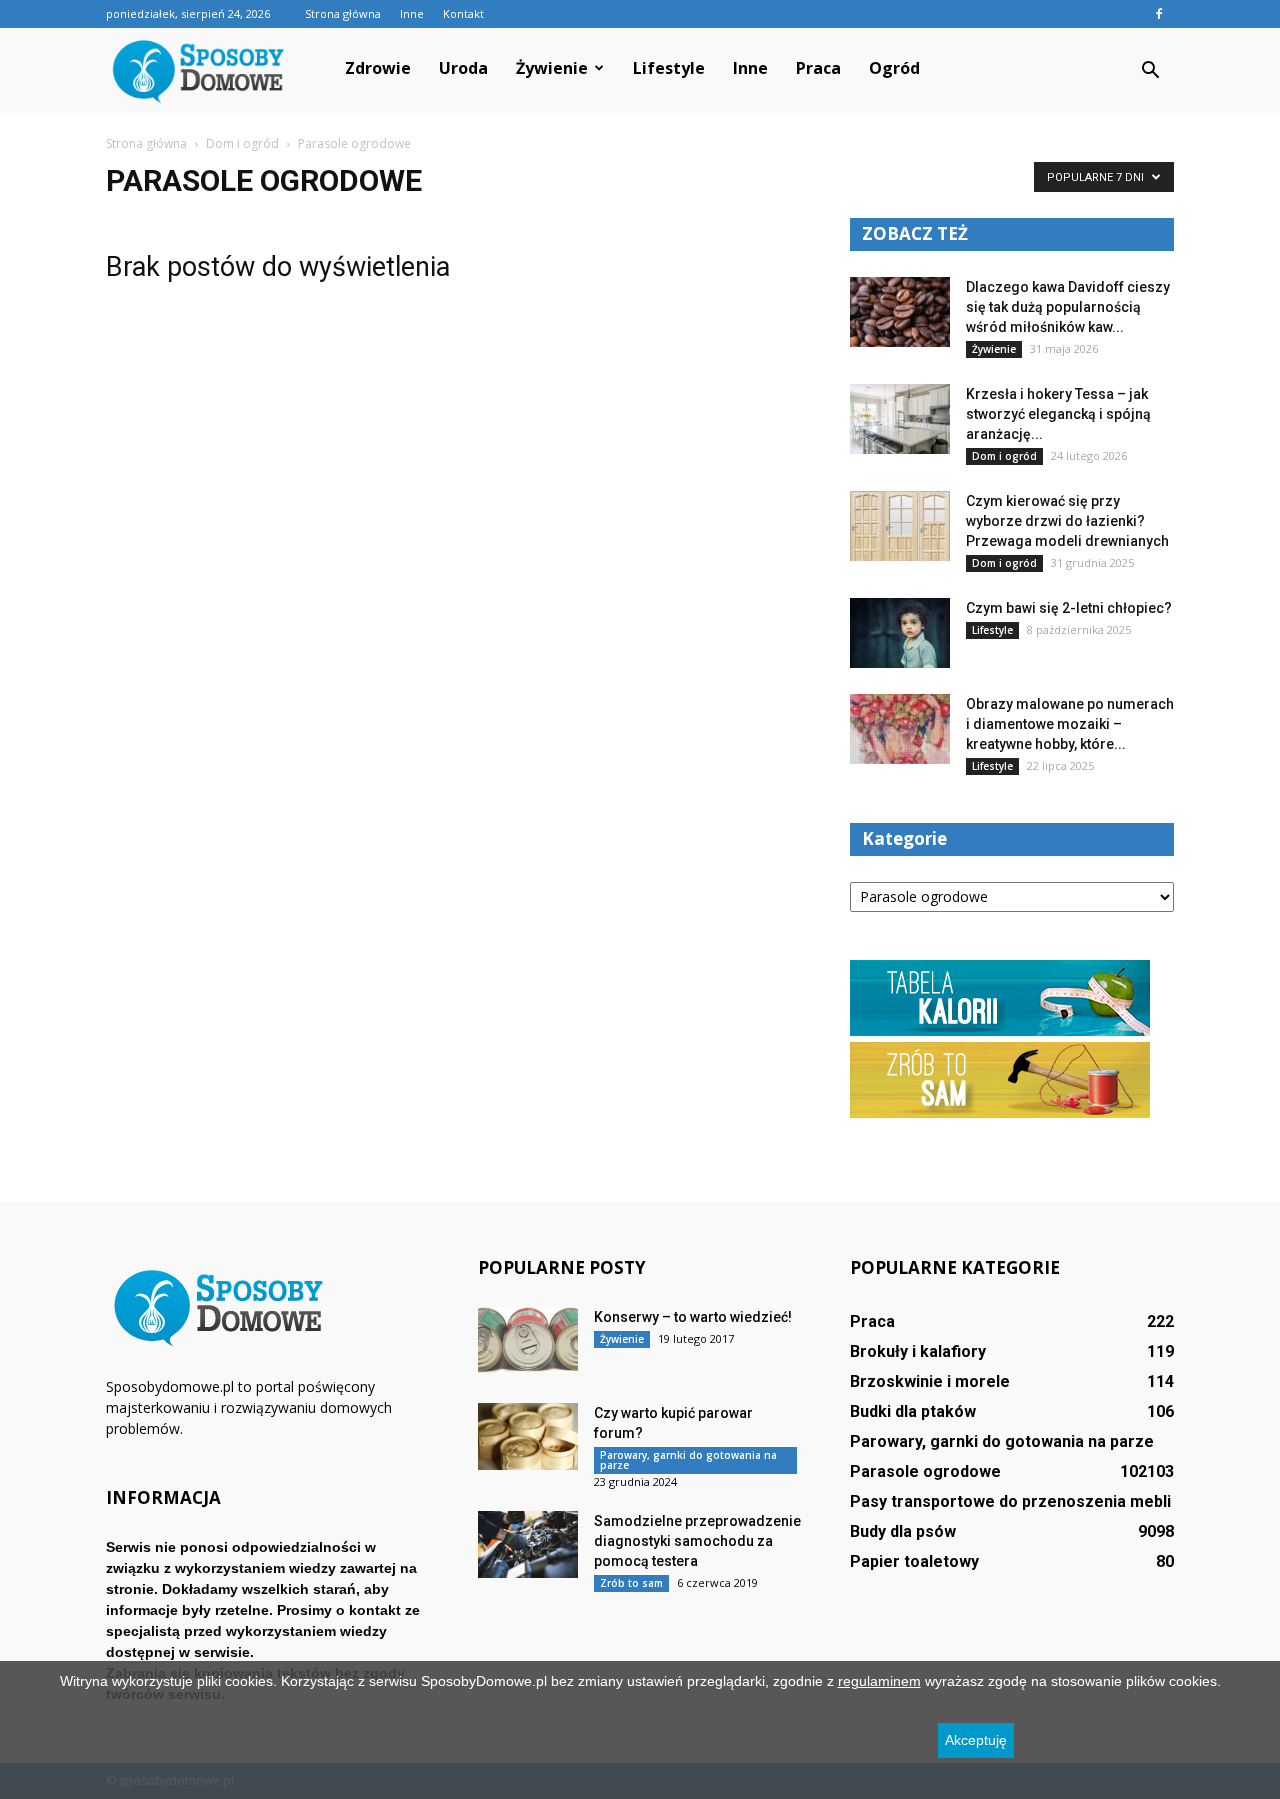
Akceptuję (976, 1740)
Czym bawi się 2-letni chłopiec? (1069, 608)
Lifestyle (669, 68)
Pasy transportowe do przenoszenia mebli (1010, 1501)
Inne (412, 13)
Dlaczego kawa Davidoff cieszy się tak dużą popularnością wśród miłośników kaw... (1068, 307)
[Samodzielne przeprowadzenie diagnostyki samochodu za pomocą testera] (528, 1544)
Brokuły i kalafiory (918, 1351)
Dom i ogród (1004, 456)
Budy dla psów (903, 1531)
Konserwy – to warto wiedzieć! (693, 1317)
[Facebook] (1159, 14)
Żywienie (552, 68)
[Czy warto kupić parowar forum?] (528, 1436)
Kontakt (463, 13)
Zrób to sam (631, 1583)
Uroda (463, 68)
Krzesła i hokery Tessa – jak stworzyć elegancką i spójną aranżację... (1058, 414)
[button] (1150, 71)
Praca (818, 68)
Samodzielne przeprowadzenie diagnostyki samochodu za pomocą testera (697, 1541)
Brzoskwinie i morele (930, 1381)
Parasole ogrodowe (925, 1471)
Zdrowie (378, 68)
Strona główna (343, 13)
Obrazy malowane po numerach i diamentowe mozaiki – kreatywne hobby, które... (1070, 724)
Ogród (894, 68)
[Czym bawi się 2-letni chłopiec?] (900, 633)
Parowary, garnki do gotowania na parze (688, 1460)
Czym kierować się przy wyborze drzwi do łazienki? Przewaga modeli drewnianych (1067, 521)
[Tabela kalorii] (1000, 1031)
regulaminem (879, 1681)
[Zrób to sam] (1000, 1113)
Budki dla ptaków (913, 1411)
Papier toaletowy (914, 1561)
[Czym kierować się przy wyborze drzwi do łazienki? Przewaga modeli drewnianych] (900, 526)
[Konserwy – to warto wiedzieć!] (528, 1340)
